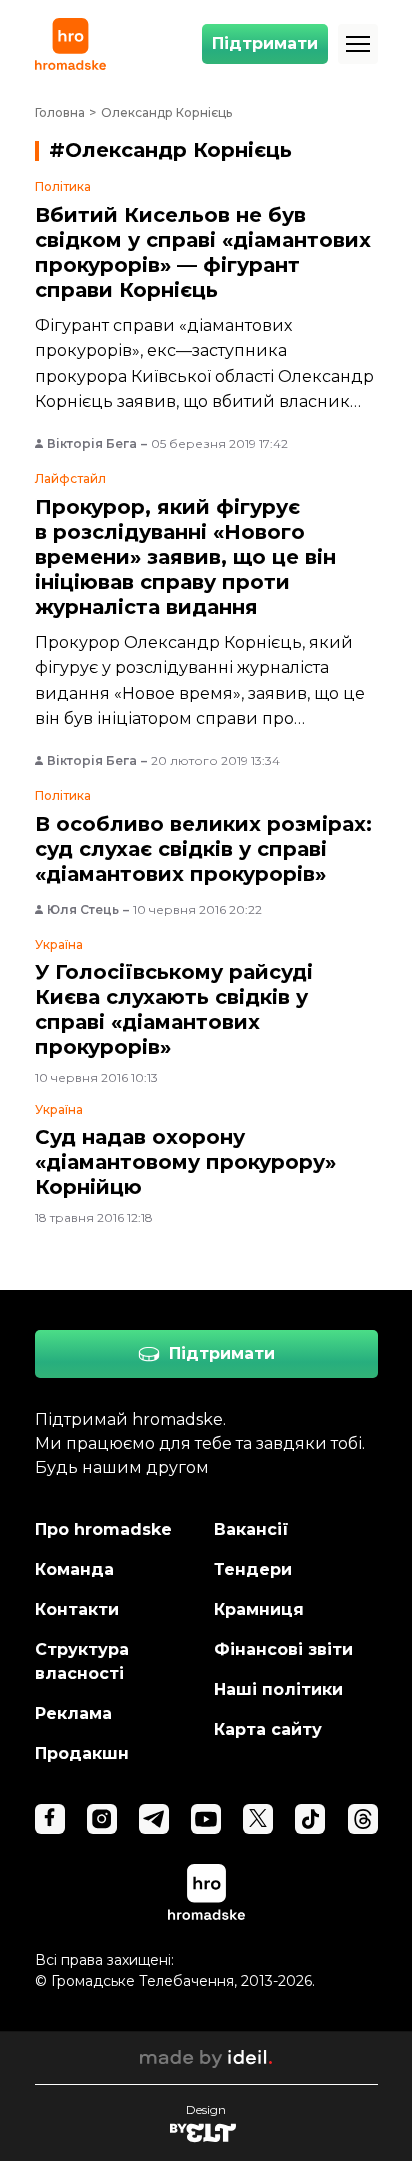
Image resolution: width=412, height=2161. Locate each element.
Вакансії (251, 1529)
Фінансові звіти (283, 1649)
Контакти (77, 1609)
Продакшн (82, 1753)
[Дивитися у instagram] (102, 1819)
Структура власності (82, 1661)
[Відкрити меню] (358, 44)
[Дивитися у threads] (363, 1819)
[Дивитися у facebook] (50, 1819)
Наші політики (278, 1689)
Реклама (73, 1713)
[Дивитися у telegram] (154, 1819)
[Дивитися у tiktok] (310, 1819)
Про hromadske (103, 1529)
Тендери (253, 1569)
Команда (74, 1569)
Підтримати (265, 43)
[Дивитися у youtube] (206, 1819)
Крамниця (259, 1609)
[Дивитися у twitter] (258, 1819)
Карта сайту (268, 1729)
